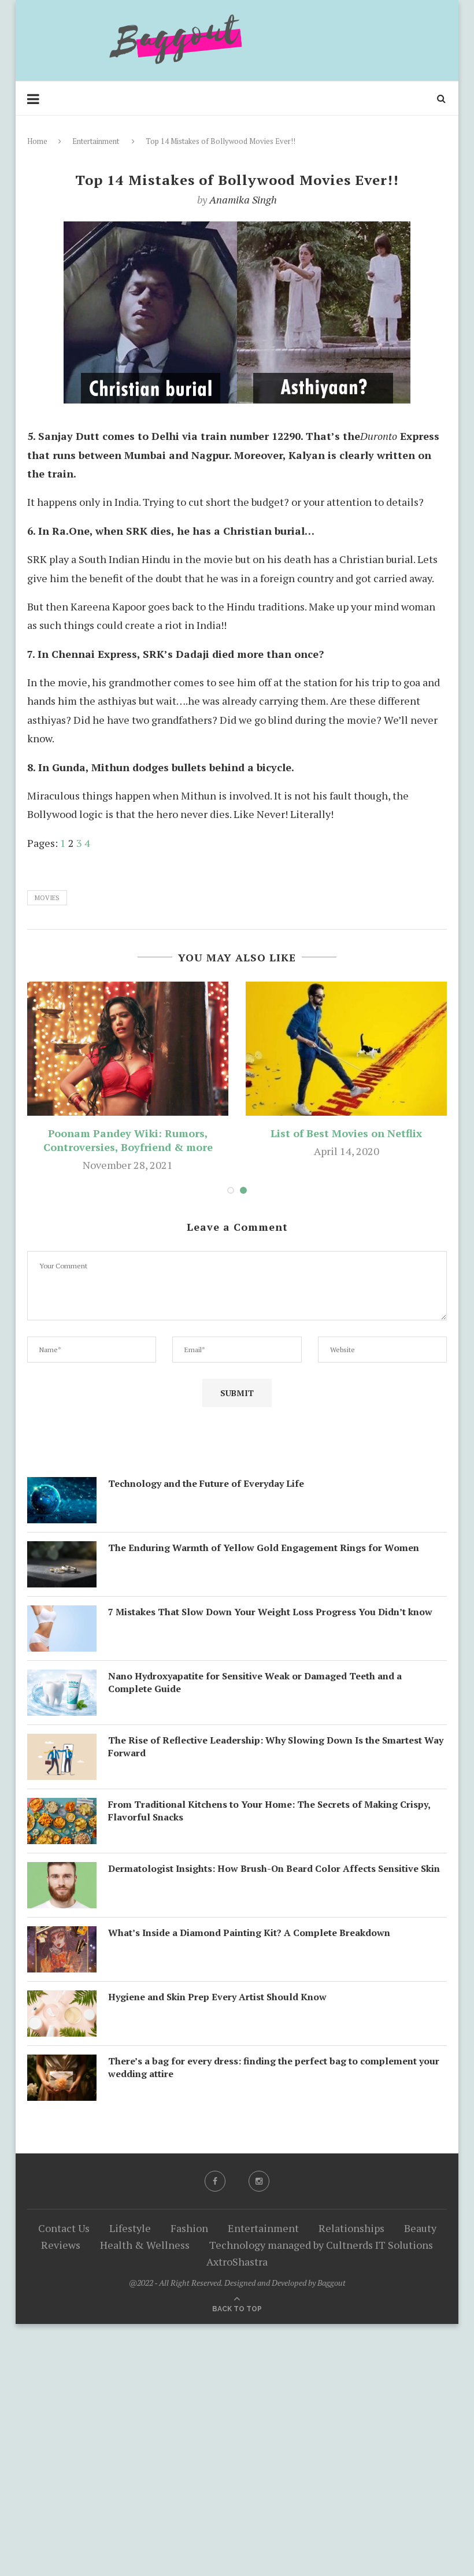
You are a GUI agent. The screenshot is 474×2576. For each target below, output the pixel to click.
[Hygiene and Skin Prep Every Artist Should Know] (62, 2000)
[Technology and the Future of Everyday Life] (62, 1486)
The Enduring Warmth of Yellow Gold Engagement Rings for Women (264, 1548)
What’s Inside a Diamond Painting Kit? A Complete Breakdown (249, 1933)
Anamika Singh (243, 199)
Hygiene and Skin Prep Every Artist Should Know (217, 1997)
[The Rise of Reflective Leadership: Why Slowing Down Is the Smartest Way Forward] (62, 1743)
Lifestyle (130, 2228)
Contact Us (64, 2228)
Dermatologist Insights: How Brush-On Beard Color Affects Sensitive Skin (274, 1868)
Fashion (189, 2228)
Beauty (420, 2228)
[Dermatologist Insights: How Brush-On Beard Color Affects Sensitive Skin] (62, 1871)
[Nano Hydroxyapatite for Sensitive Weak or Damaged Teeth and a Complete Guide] (62, 1679)
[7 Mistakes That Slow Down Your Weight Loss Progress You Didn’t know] (62, 1615)
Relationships (351, 2228)
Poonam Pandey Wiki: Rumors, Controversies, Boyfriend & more (128, 1140)
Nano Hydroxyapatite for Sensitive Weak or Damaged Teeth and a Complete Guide (255, 1682)
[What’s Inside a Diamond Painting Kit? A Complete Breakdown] (62, 1935)
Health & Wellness (145, 2245)
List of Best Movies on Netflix (346, 1133)
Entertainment (96, 141)
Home (37, 141)
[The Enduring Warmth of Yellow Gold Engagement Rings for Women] (62, 1550)
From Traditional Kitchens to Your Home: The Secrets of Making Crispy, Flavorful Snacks (269, 1811)
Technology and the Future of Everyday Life (206, 1483)
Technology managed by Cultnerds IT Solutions (321, 2245)
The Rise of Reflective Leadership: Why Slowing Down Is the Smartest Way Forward (276, 1746)
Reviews (61, 2245)
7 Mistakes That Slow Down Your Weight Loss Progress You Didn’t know (270, 1612)
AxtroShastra (237, 2262)
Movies (47, 898)
